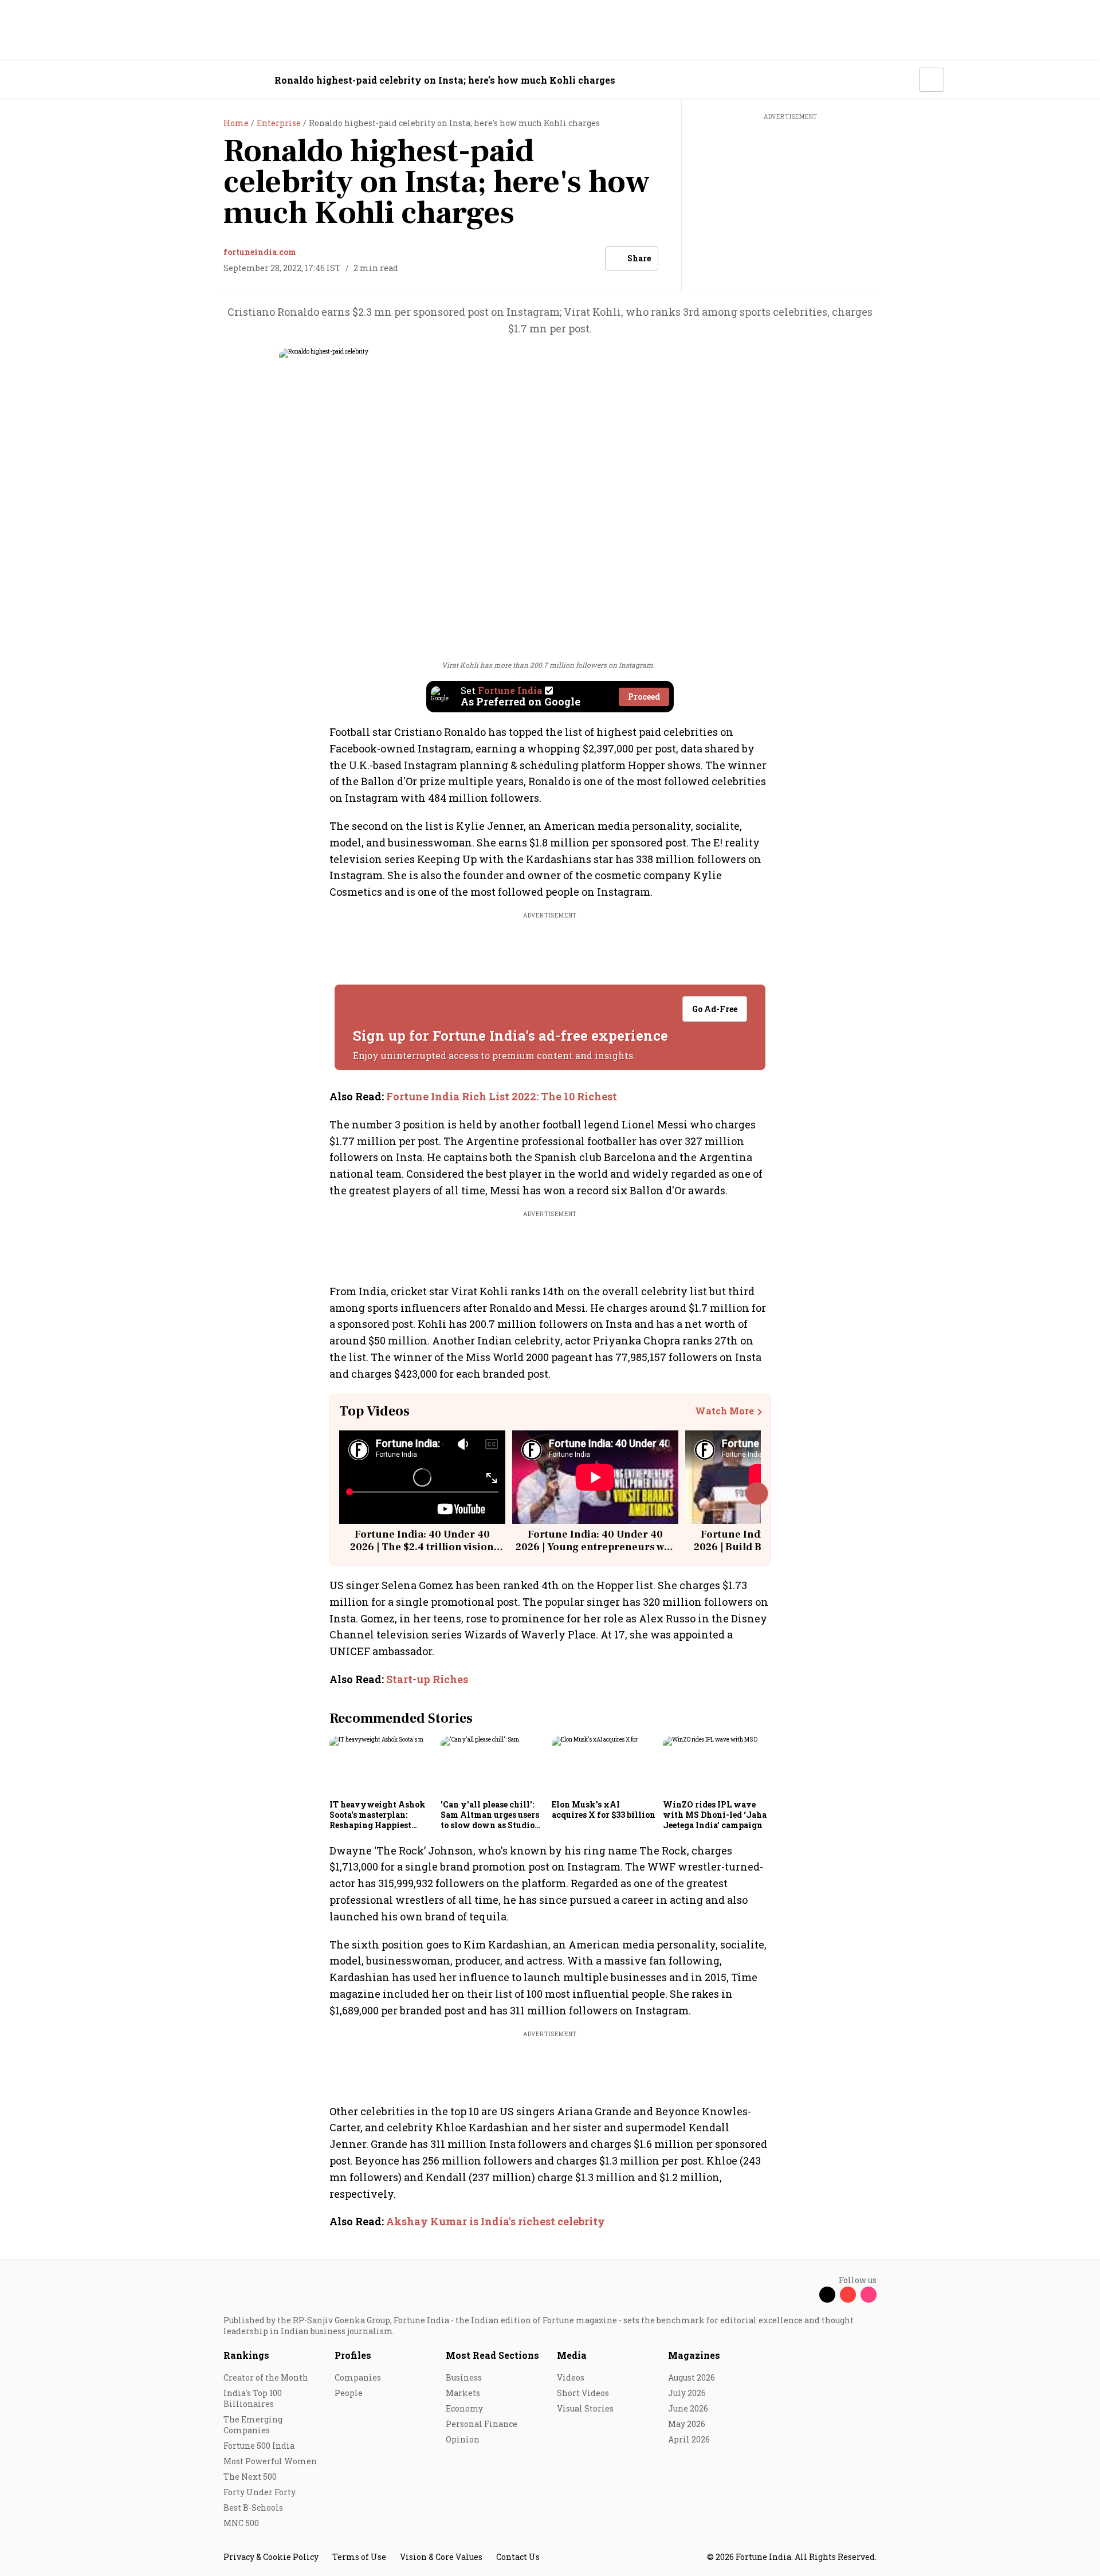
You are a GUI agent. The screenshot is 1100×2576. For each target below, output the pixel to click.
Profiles (353, 2355)
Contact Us (518, 2557)
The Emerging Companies (253, 2425)
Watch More (724, 1411)
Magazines (694, 2355)
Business (464, 2377)
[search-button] (903, 79)
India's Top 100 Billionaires (253, 2398)
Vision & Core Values (441, 2557)
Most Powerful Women (270, 2461)
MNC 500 (241, 2523)
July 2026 (687, 2393)
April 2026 (689, 2439)
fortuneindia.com (260, 252)
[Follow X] (827, 2295)
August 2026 (692, 2377)
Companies (358, 2377)
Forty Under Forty (260, 2492)
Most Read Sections (492, 2355)
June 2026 (688, 2408)
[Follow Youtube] (848, 2295)
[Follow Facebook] (807, 2295)
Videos (571, 2377)
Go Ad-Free (715, 1009)
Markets (463, 2393)
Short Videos (583, 2393)
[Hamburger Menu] (163, 80)
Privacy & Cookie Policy (271, 2557)
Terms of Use (359, 2557)
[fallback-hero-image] (382, 1766)
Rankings (246, 2355)
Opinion (463, 2439)
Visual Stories (585, 2408)
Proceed (644, 697)
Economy (464, 2408)
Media (572, 2355)
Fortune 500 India (259, 2446)
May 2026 (687, 2424)
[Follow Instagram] (869, 2295)
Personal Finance (482, 2424)
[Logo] (217, 80)
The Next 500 (250, 2477)
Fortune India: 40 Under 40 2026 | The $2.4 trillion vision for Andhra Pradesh (422, 1547)
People (349, 2393)
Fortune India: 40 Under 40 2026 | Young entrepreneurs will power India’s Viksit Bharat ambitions (595, 1553)
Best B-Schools (253, 2508)
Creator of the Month (266, 2377)
